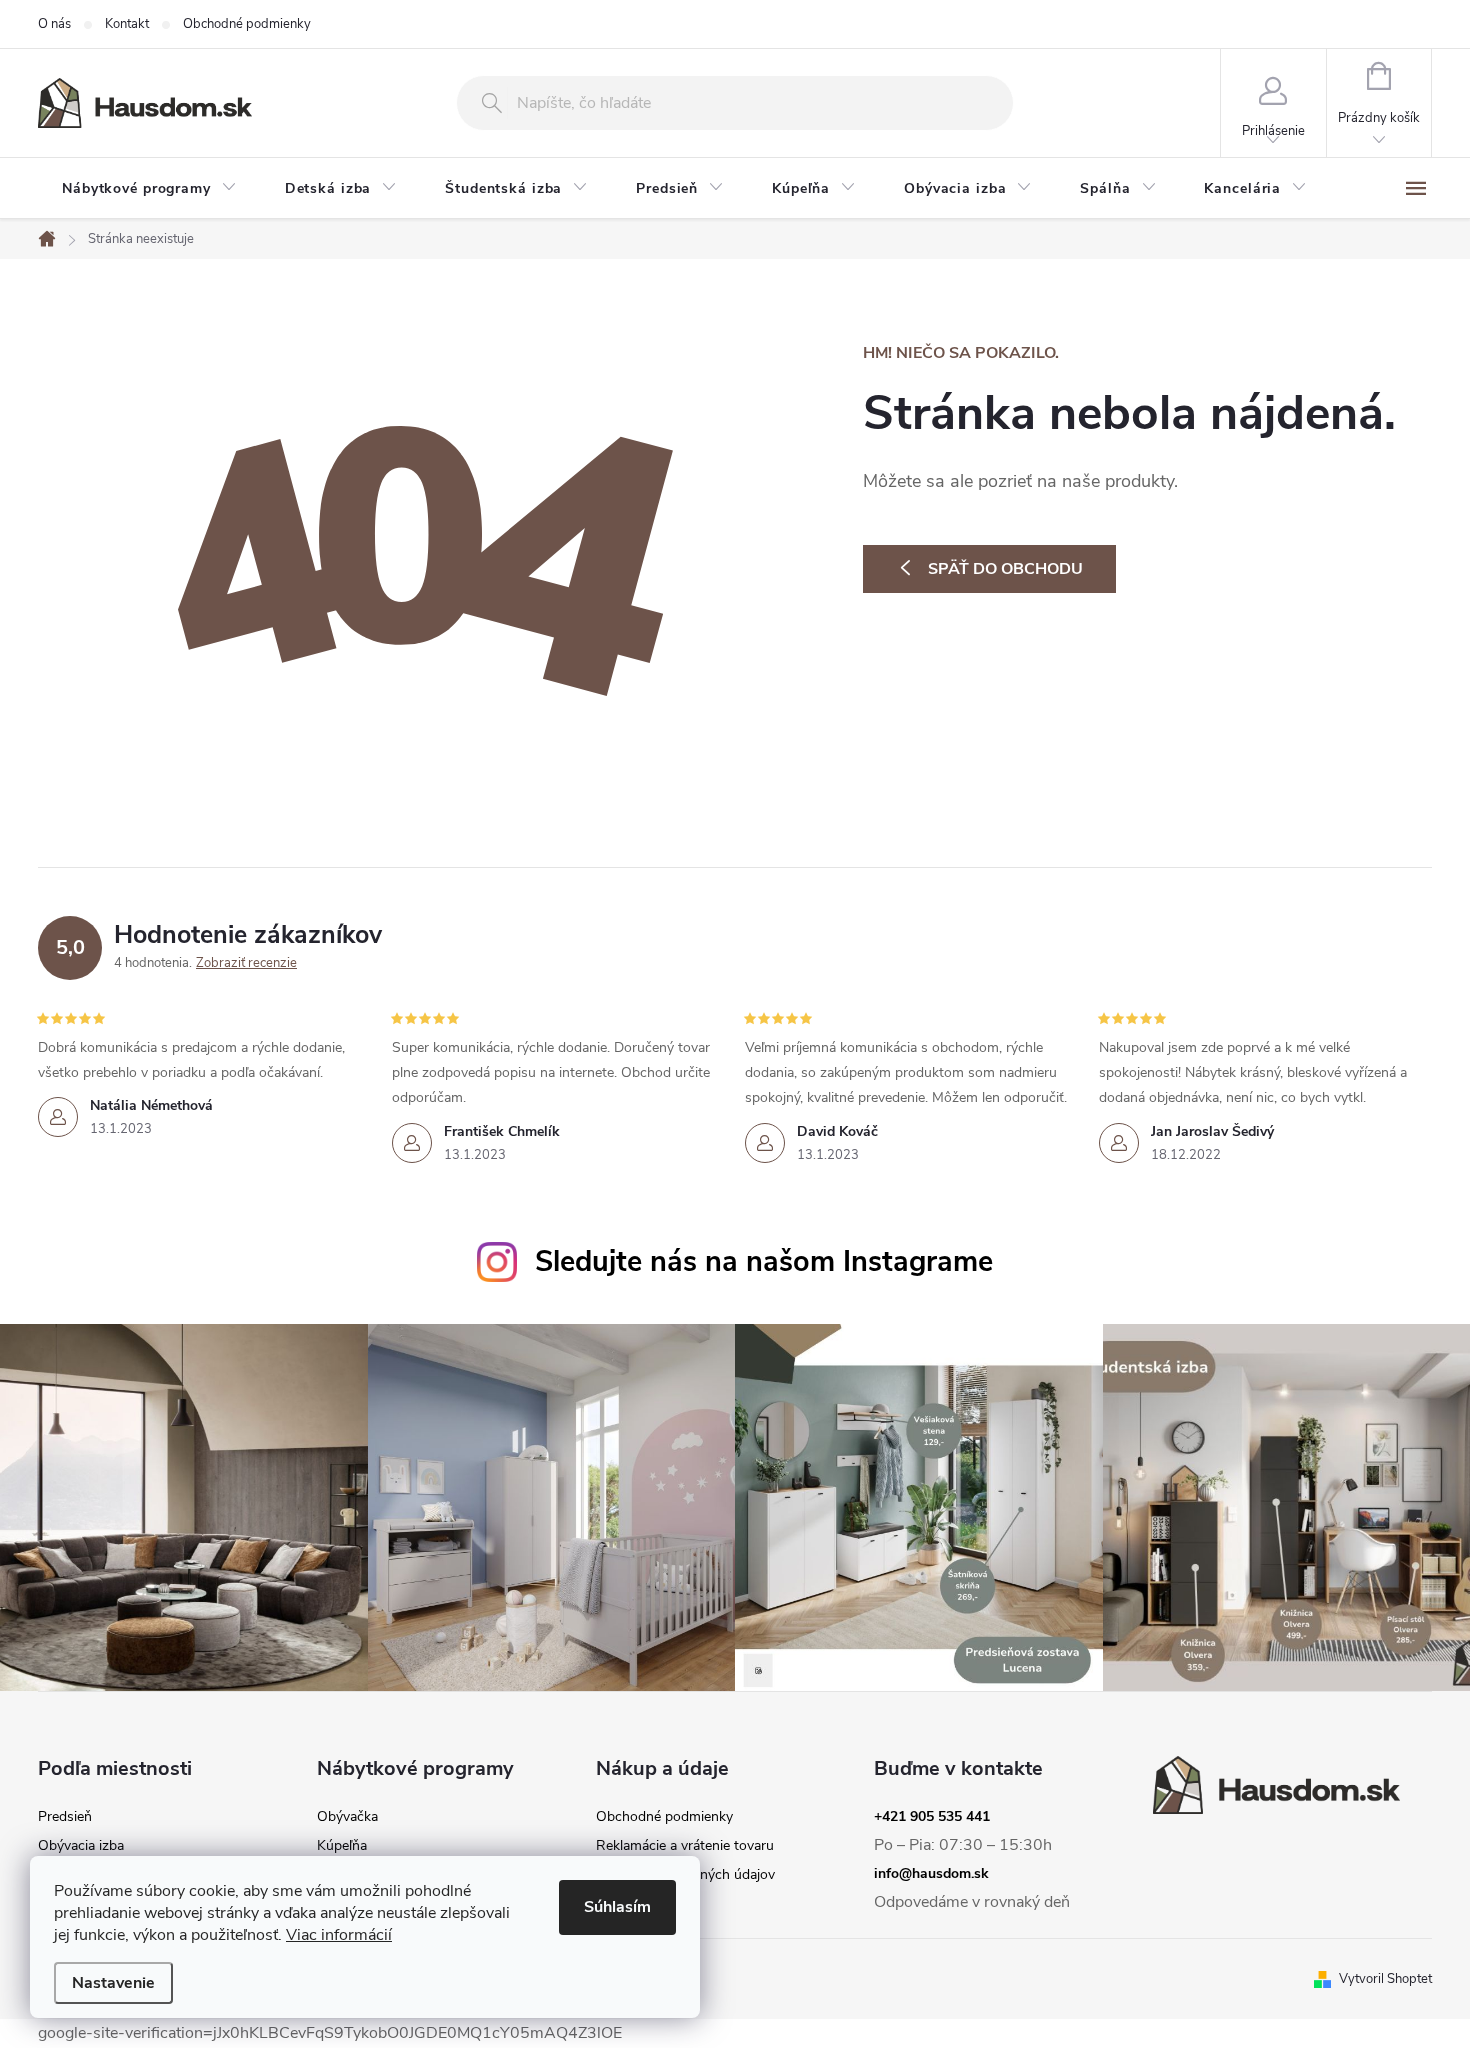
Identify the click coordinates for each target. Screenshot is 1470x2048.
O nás (54, 24)
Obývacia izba (81, 1846)
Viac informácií (339, 1935)
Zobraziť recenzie (246, 963)
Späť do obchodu (1005, 569)
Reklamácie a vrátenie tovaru (685, 1846)
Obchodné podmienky (247, 24)
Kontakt (127, 24)
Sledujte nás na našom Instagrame (764, 1261)
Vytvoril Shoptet (1385, 1979)
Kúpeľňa (342, 1846)
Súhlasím (617, 1907)
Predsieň (65, 1817)
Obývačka (347, 1817)
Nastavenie (113, 1983)
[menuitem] (149, 189)
